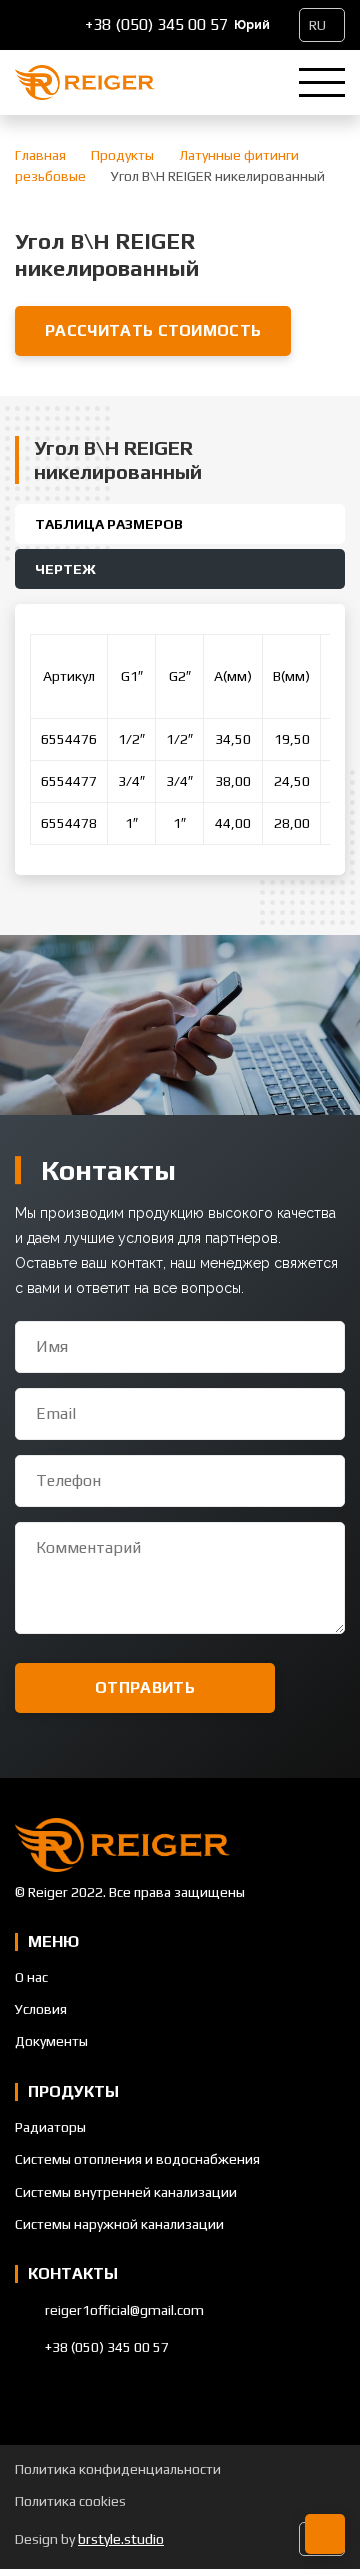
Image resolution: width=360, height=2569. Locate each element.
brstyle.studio (121, 2539)
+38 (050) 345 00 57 (156, 24)
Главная (40, 155)
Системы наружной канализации (119, 2224)
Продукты (122, 155)
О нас (31, 1977)
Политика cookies (70, 2501)
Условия (41, 2009)
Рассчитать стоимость (153, 330)
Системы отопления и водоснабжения (137, 2159)
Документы (51, 2041)
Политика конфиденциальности (118, 2469)
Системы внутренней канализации (126, 2192)
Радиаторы (50, 2127)
